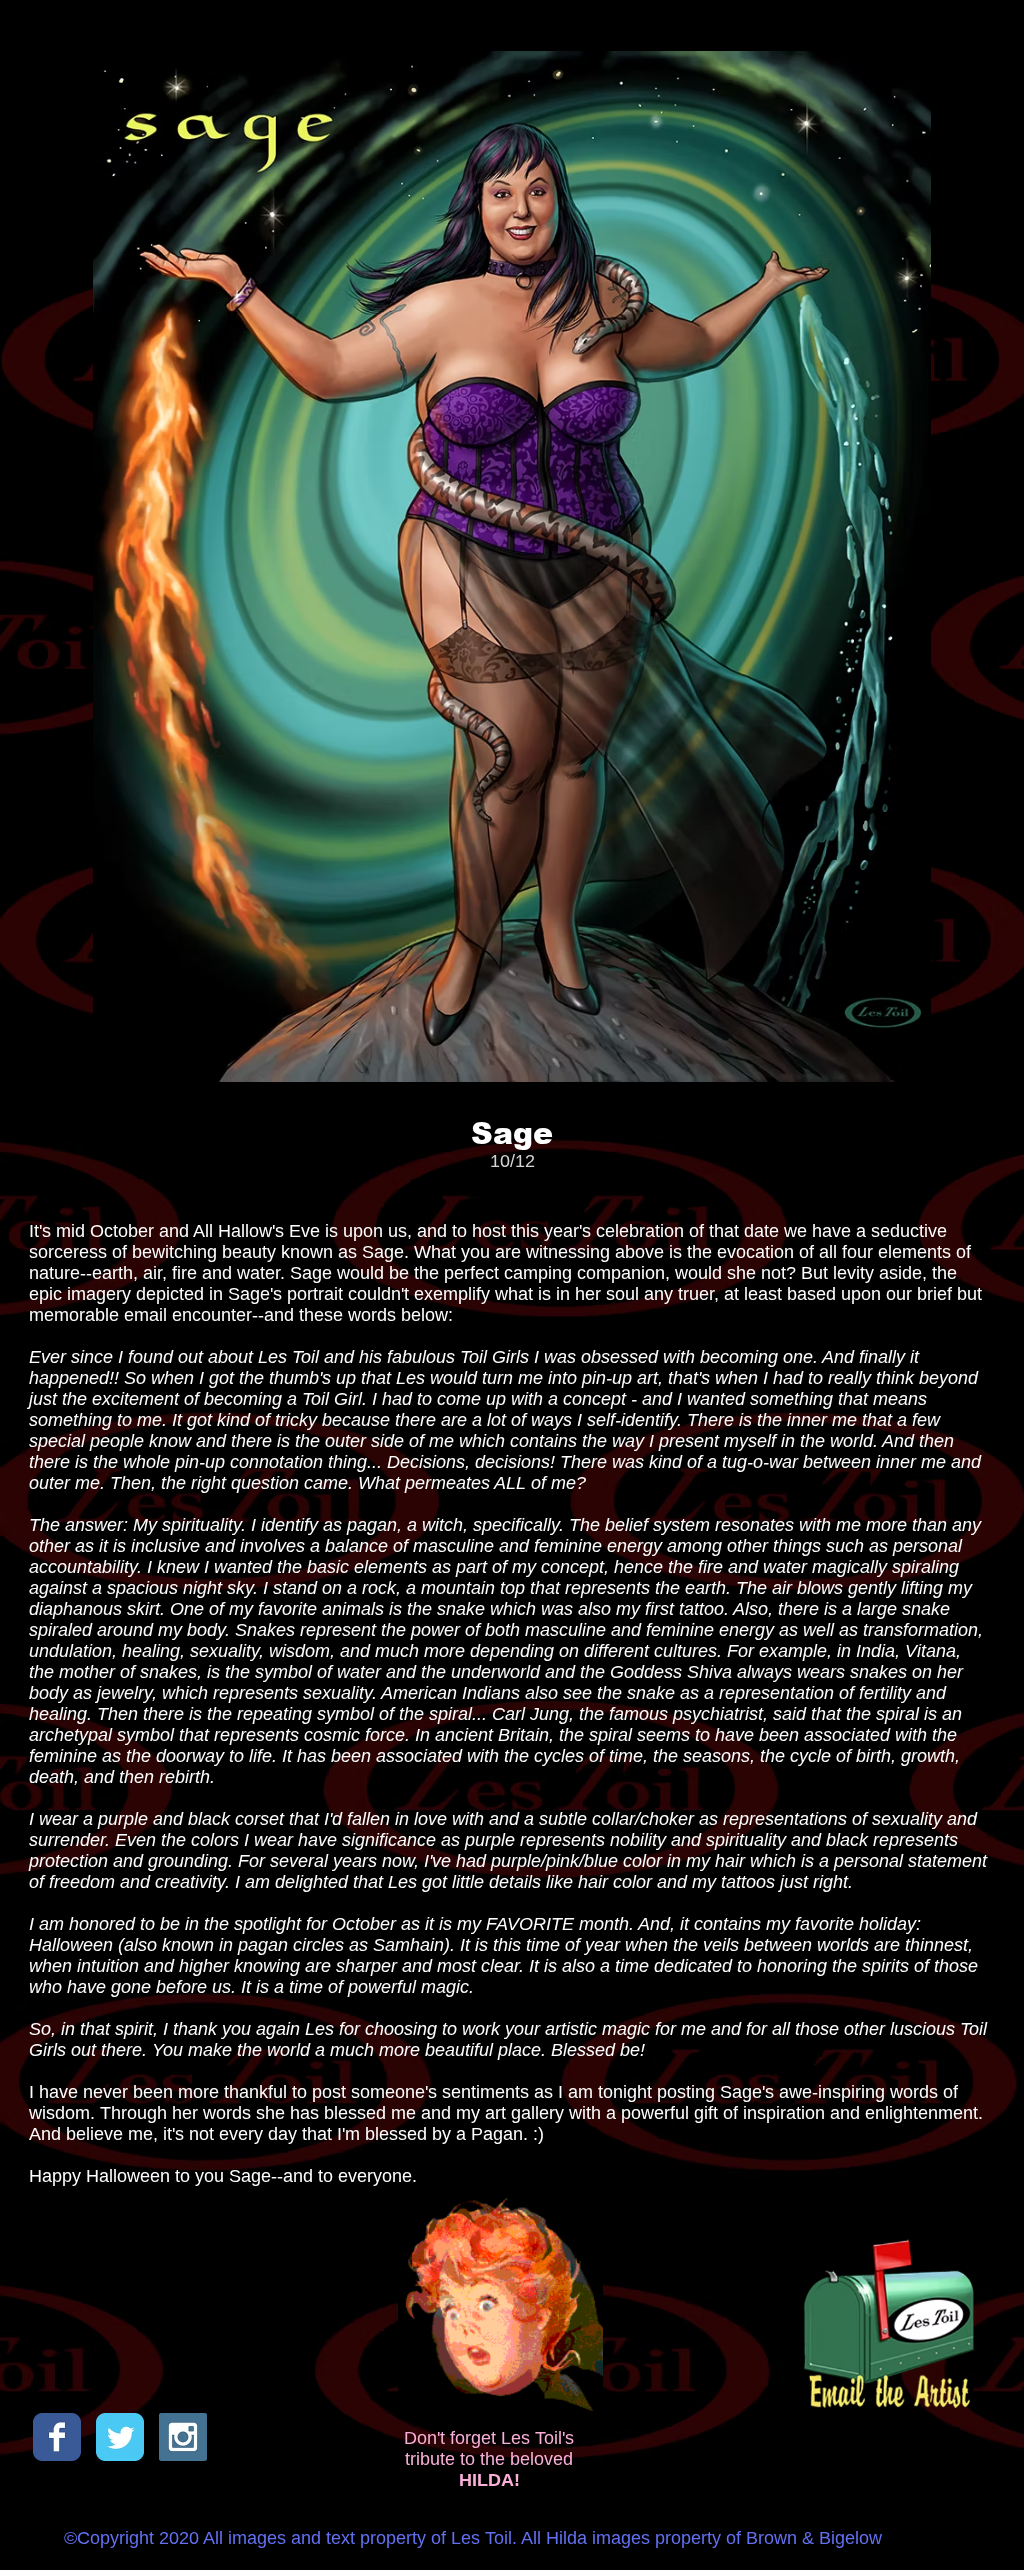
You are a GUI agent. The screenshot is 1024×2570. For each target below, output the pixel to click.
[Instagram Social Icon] (183, 2437)
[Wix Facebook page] (57, 2437)
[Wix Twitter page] (120, 2437)
